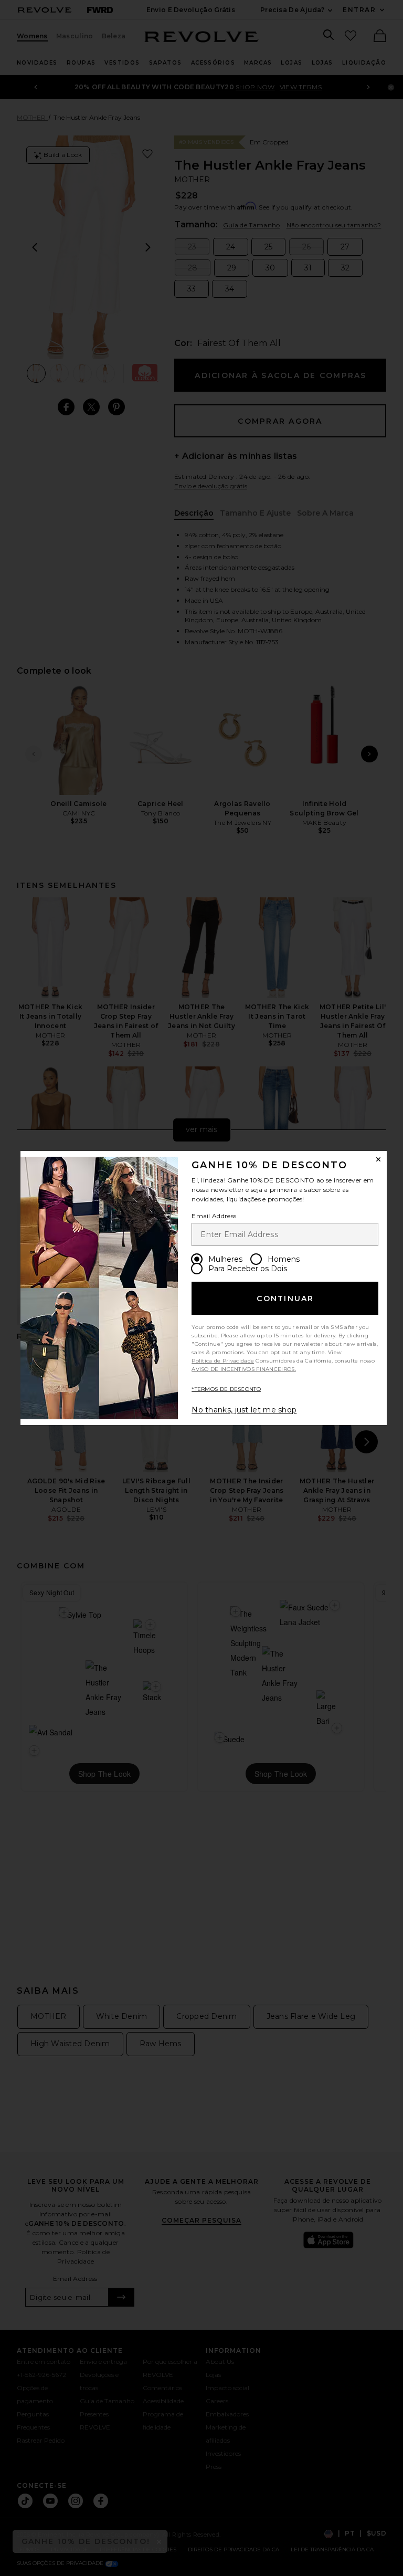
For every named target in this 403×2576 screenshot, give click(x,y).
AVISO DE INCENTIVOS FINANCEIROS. (244, 1369)
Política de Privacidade (223, 1361)
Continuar (285, 1299)
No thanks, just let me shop (244, 1410)
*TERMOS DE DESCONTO (226, 1389)
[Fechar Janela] (378, 1159)
